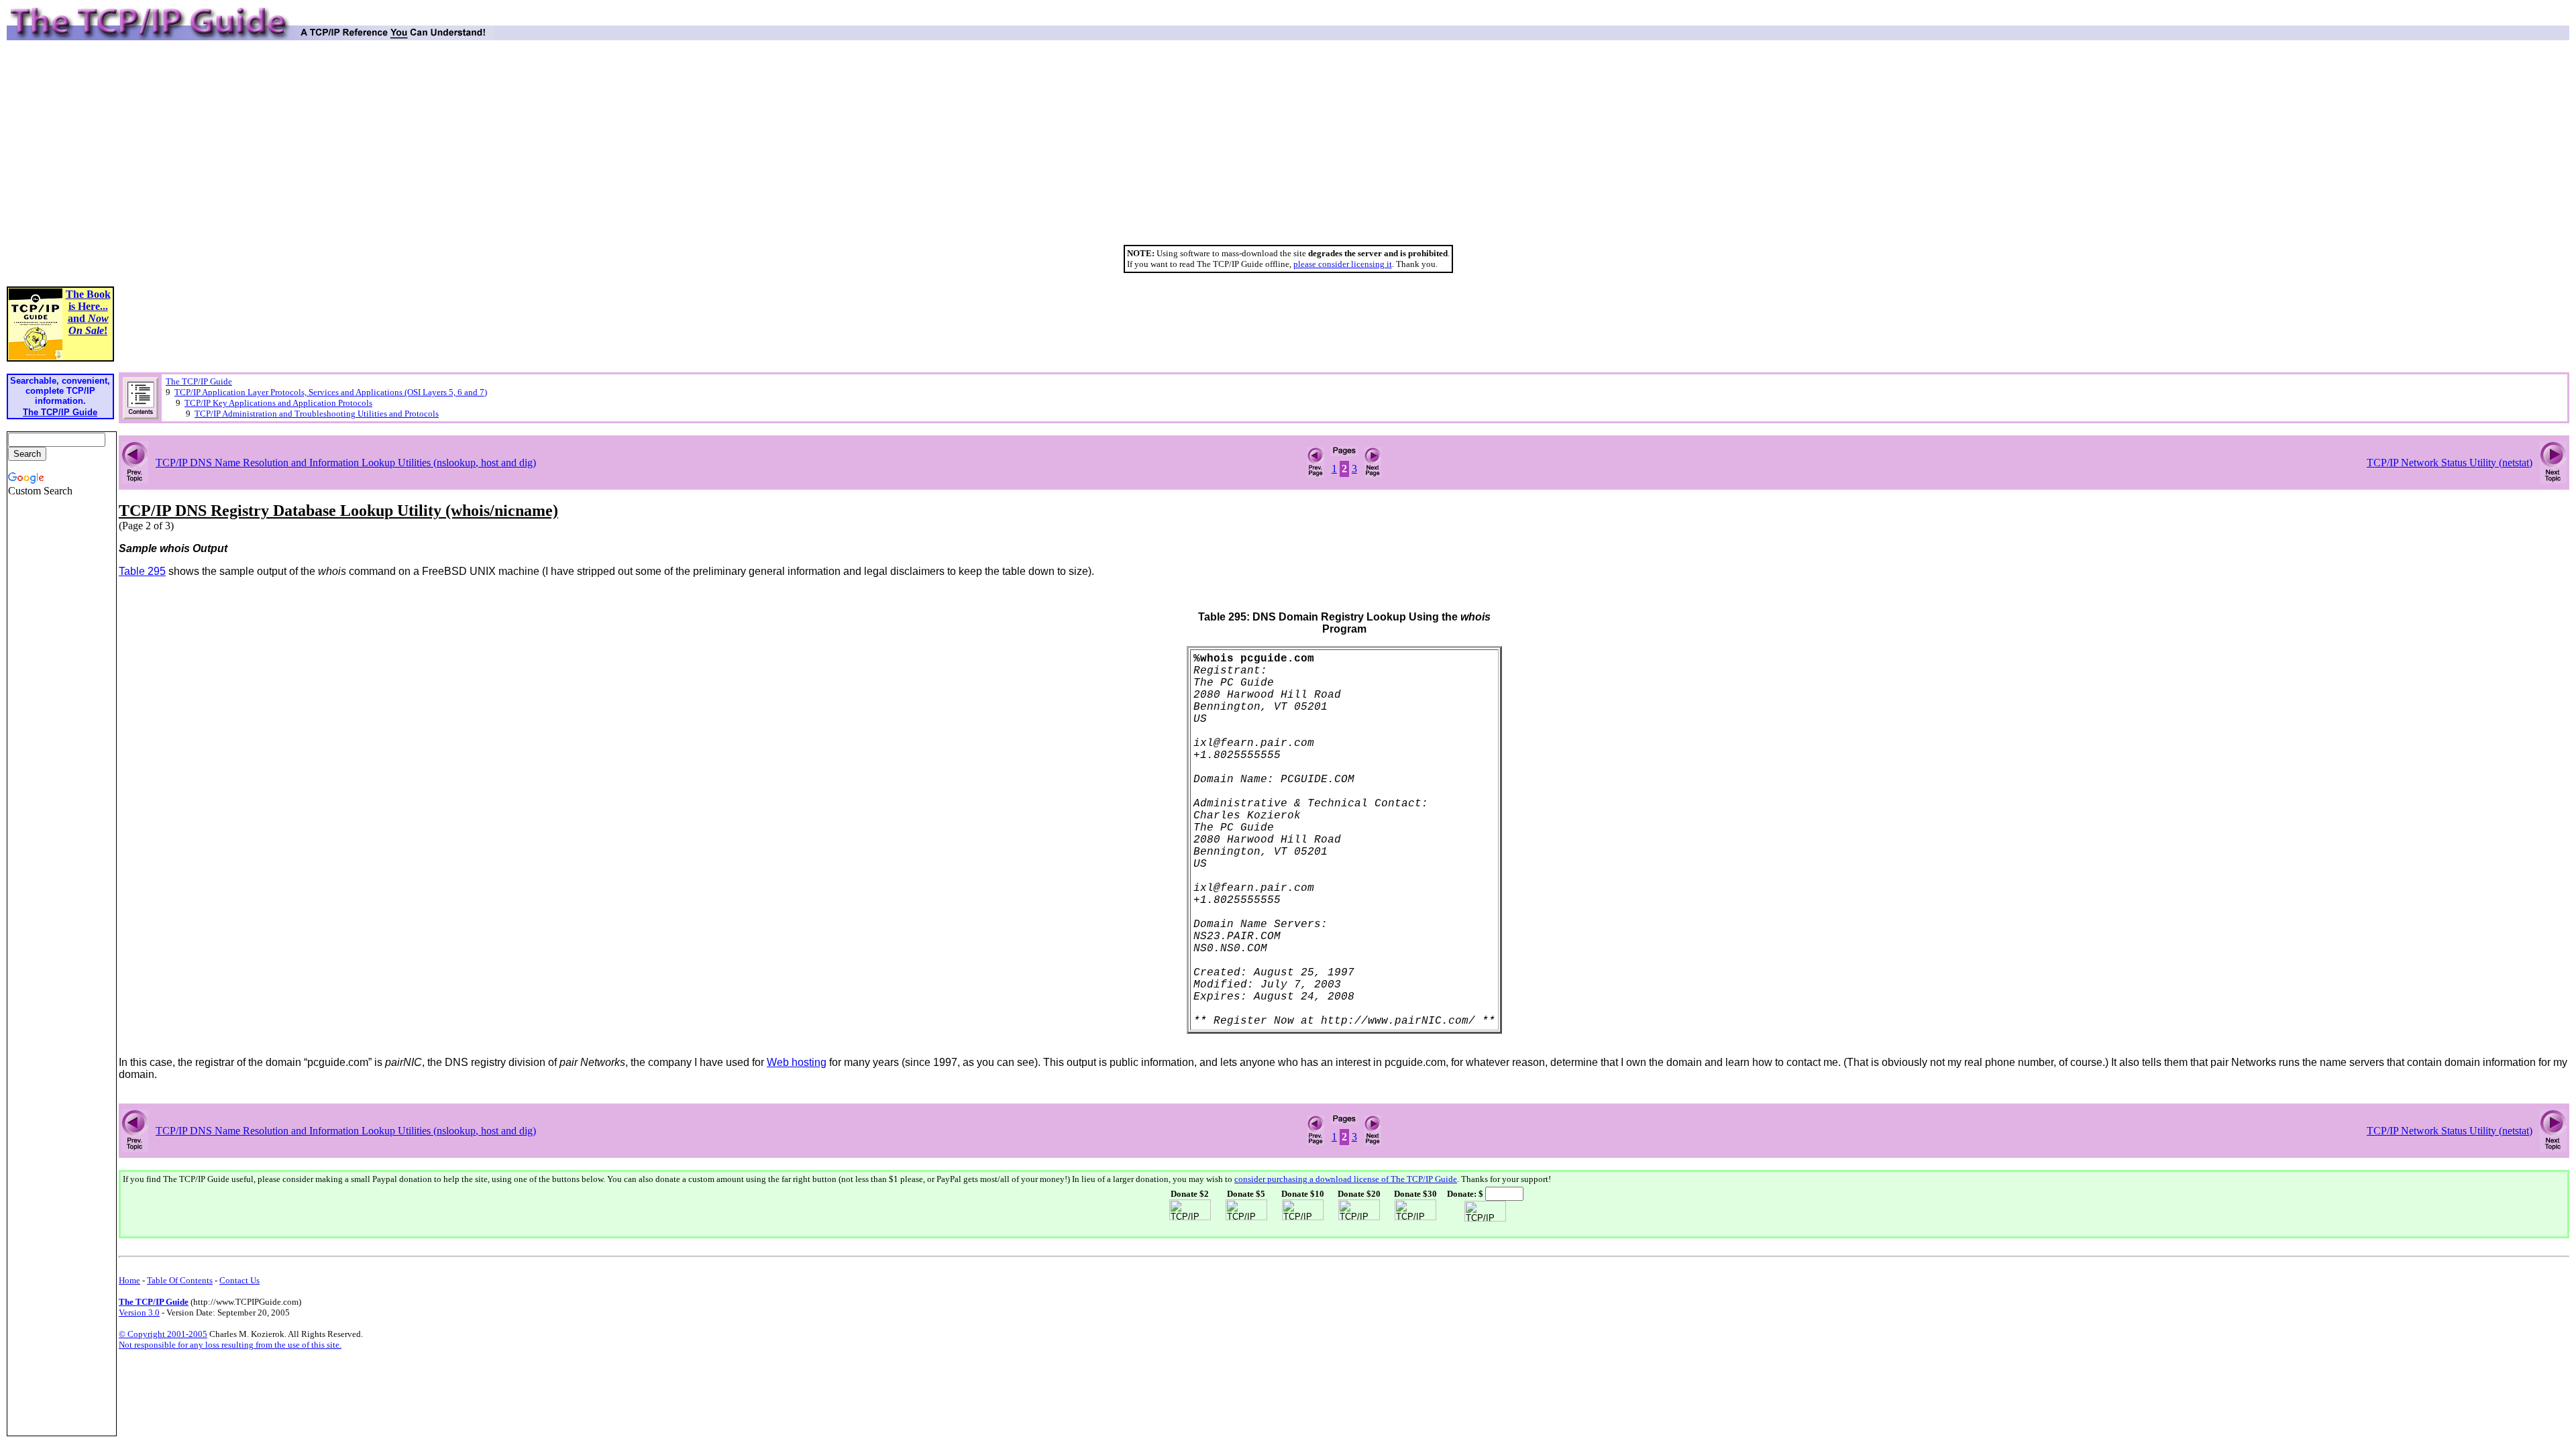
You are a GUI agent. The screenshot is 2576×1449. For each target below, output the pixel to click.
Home (129, 1280)
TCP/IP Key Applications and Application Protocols (278, 403)
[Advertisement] (1288, 148)
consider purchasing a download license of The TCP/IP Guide (1346, 1179)
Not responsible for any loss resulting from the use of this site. (230, 1345)
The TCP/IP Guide (199, 381)
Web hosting (797, 1062)
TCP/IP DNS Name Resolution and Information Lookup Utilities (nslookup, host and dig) (346, 463)
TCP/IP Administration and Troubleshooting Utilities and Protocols (317, 414)
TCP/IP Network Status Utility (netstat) (2450, 463)
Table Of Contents (180, 1280)
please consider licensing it (1343, 264)
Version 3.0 (139, 1312)
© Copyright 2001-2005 (163, 1334)
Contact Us (239, 1280)
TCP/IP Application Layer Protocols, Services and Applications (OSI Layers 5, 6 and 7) (331, 392)
